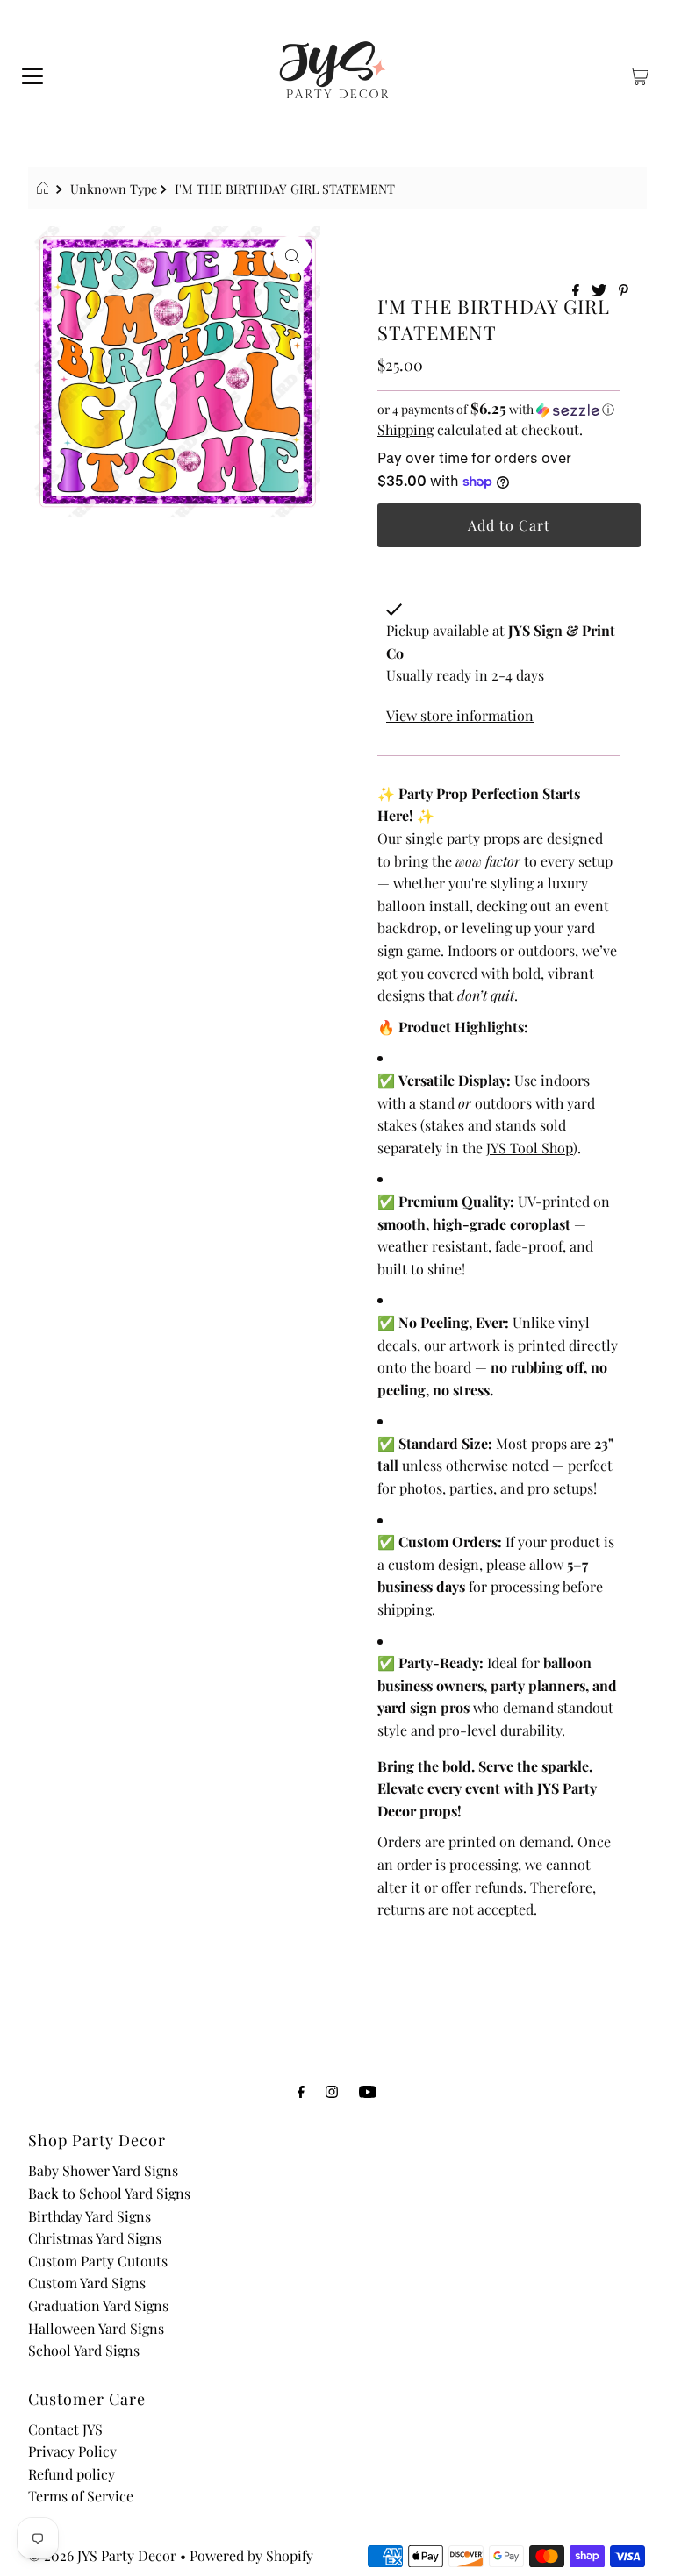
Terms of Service (81, 2496)
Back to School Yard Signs (109, 2193)
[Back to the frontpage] (45, 189)
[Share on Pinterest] (624, 291)
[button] (498, 409)
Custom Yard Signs (87, 2283)
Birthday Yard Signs (90, 2216)
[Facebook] (301, 2091)
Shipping (405, 429)
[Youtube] (368, 2091)
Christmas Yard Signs (95, 2238)
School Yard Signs (84, 2350)
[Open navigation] (32, 75)
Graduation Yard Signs (98, 2305)
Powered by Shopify (251, 2555)
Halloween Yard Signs (96, 2328)
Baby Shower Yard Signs (103, 2170)
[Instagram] (332, 2091)
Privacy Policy (72, 2451)
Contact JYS (65, 2429)
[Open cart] (639, 75)
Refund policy (72, 2474)
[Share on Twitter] (601, 291)
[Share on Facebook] (577, 291)
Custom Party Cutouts (98, 2261)
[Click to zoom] (292, 254)
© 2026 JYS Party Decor (102, 2555)
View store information (460, 715)
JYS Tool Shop (530, 1148)
